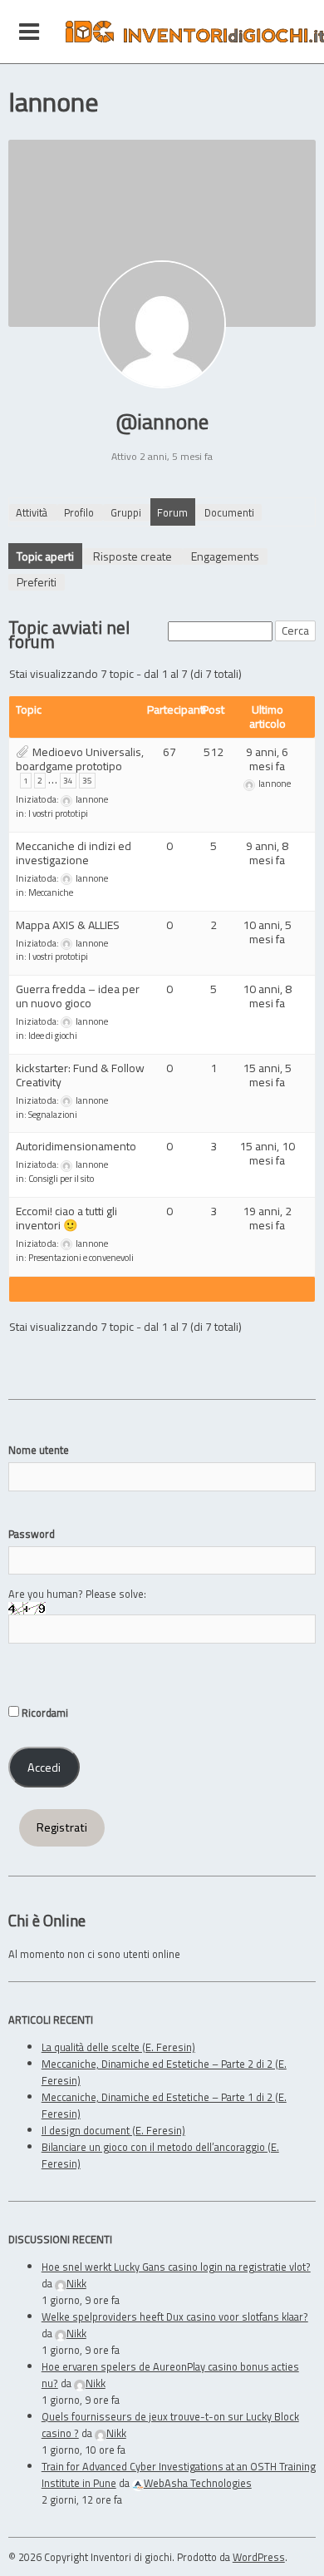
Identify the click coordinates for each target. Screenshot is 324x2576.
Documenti (229, 512)
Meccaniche (51, 892)
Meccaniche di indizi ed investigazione (74, 853)
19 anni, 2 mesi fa (267, 1218)
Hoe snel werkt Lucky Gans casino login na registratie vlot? (176, 2267)
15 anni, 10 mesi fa (267, 1153)
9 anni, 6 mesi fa (267, 759)
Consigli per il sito (61, 1179)
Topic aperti (45, 556)
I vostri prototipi (58, 813)
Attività (32, 512)
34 (68, 781)
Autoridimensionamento (76, 1146)
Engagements (225, 556)
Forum (172, 512)
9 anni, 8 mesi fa (267, 853)
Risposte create (133, 556)
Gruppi (126, 512)
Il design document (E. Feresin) (113, 2130)
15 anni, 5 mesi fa (267, 1075)
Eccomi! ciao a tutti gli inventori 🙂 (66, 1218)
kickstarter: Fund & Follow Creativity (80, 1075)
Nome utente (39, 1450)
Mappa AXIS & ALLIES (68, 925)
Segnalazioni (53, 1115)
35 (87, 781)
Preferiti (37, 582)
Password (32, 1534)
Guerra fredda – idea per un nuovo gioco (78, 996)
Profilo (79, 512)
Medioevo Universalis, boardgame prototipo (80, 759)
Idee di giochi (53, 1036)
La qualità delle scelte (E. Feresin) (118, 2047)
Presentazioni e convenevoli (81, 1258)
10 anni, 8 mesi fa (267, 996)
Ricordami (44, 1713)
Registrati (62, 1827)
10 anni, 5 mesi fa (267, 932)
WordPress (259, 2557)
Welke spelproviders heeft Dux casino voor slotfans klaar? (175, 2316)
